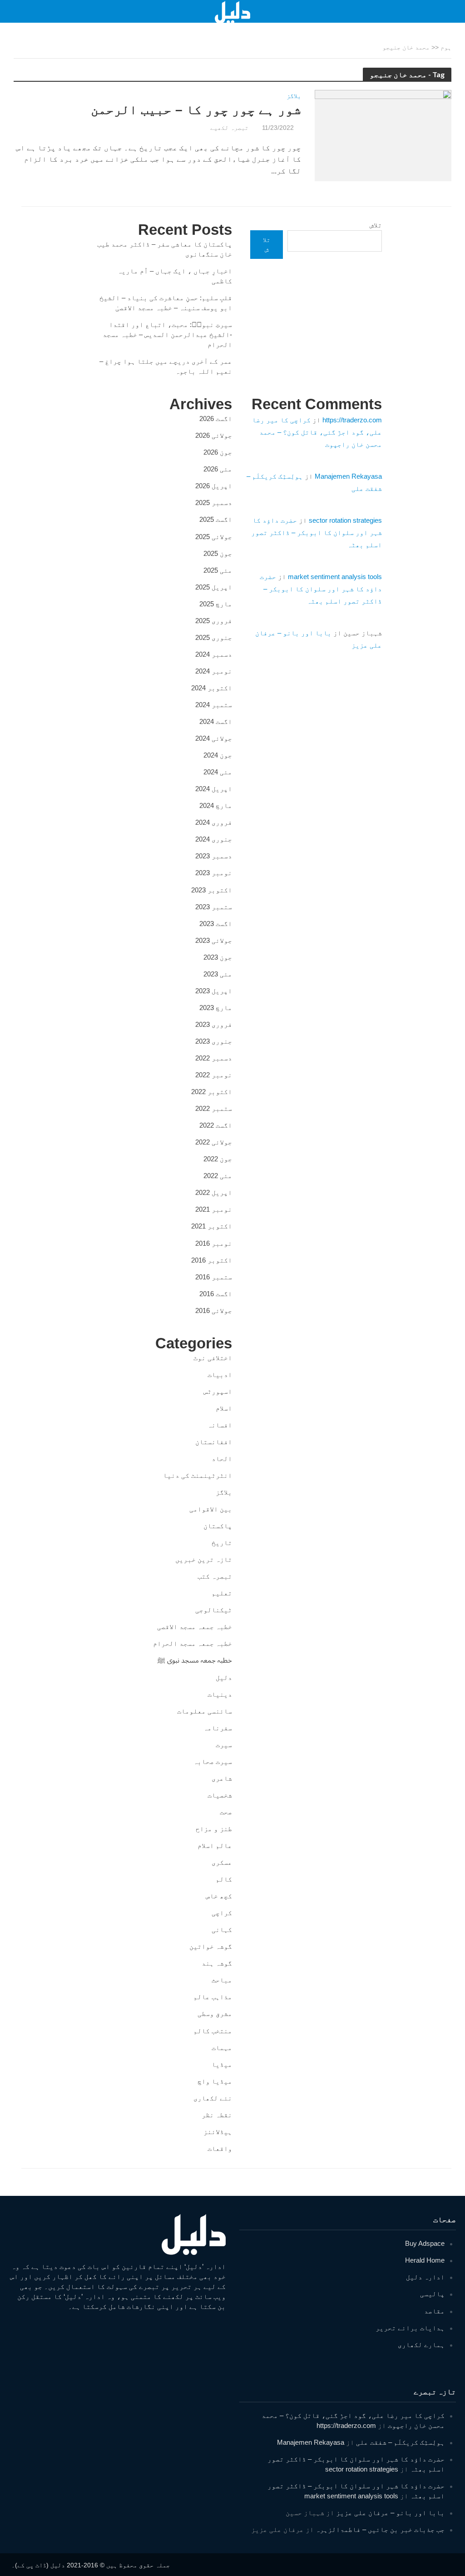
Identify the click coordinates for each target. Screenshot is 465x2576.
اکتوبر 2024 (212, 688)
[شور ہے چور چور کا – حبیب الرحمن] (383, 135)
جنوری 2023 (214, 1041)
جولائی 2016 (214, 1310)
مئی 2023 (218, 974)
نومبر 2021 (214, 1209)
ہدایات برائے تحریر (410, 2328)
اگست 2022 (216, 1125)
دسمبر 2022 (214, 1058)
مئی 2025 (218, 570)
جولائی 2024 (214, 738)
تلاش (376, 225)
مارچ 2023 (216, 1008)
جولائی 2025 (214, 537)
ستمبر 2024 (214, 705)
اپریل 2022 (214, 1192)
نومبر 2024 (214, 671)
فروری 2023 (214, 1024)
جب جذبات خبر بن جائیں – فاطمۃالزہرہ (380, 2529)
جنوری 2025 (214, 637)
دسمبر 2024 (214, 654)
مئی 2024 (218, 772)
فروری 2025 (214, 621)
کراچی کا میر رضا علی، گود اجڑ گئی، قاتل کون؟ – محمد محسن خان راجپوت (317, 432)
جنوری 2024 (214, 839)
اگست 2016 (216, 1294)
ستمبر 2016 (214, 1277)
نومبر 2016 (214, 1243)
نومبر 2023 (214, 873)
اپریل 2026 (214, 486)
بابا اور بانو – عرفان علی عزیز (390, 2513)
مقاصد (434, 2311)
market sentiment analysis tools (335, 577)
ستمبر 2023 (214, 907)
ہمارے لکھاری (421, 2345)
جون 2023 (218, 957)
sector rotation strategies (345, 520)
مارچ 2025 (216, 604)
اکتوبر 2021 (212, 1226)
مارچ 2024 (216, 805)
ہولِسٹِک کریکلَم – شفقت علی (400, 2442)
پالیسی (432, 2294)
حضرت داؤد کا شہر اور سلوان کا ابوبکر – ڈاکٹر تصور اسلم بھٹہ (317, 533)
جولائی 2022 (214, 1142)
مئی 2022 (218, 1176)
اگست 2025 (216, 519)
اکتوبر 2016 (212, 1260)
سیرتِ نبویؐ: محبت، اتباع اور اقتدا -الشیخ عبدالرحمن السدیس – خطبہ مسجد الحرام (167, 334)
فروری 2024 (214, 822)
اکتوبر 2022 (212, 1092)
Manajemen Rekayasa (348, 476)
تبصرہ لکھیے (229, 128)
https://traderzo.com (352, 420)
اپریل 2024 (214, 789)
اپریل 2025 (214, 587)
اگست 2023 (216, 924)
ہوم (446, 47)
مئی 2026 (218, 469)
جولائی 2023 (214, 940)
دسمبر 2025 (214, 503)
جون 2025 (218, 553)
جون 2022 (218, 1159)
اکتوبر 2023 (212, 890)
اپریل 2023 (214, 991)
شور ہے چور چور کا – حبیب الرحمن (196, 110)
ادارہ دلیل (425, 2277)
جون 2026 (218, 452)
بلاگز (294, 96)
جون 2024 (218, 755)
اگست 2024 (216, 721)
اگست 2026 (216, 419)
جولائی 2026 (214, 435)
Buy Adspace (425, 2243)
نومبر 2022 (214, 1075)
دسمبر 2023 (214, 856)
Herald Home (425, 2260)
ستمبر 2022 (214, 1108)
